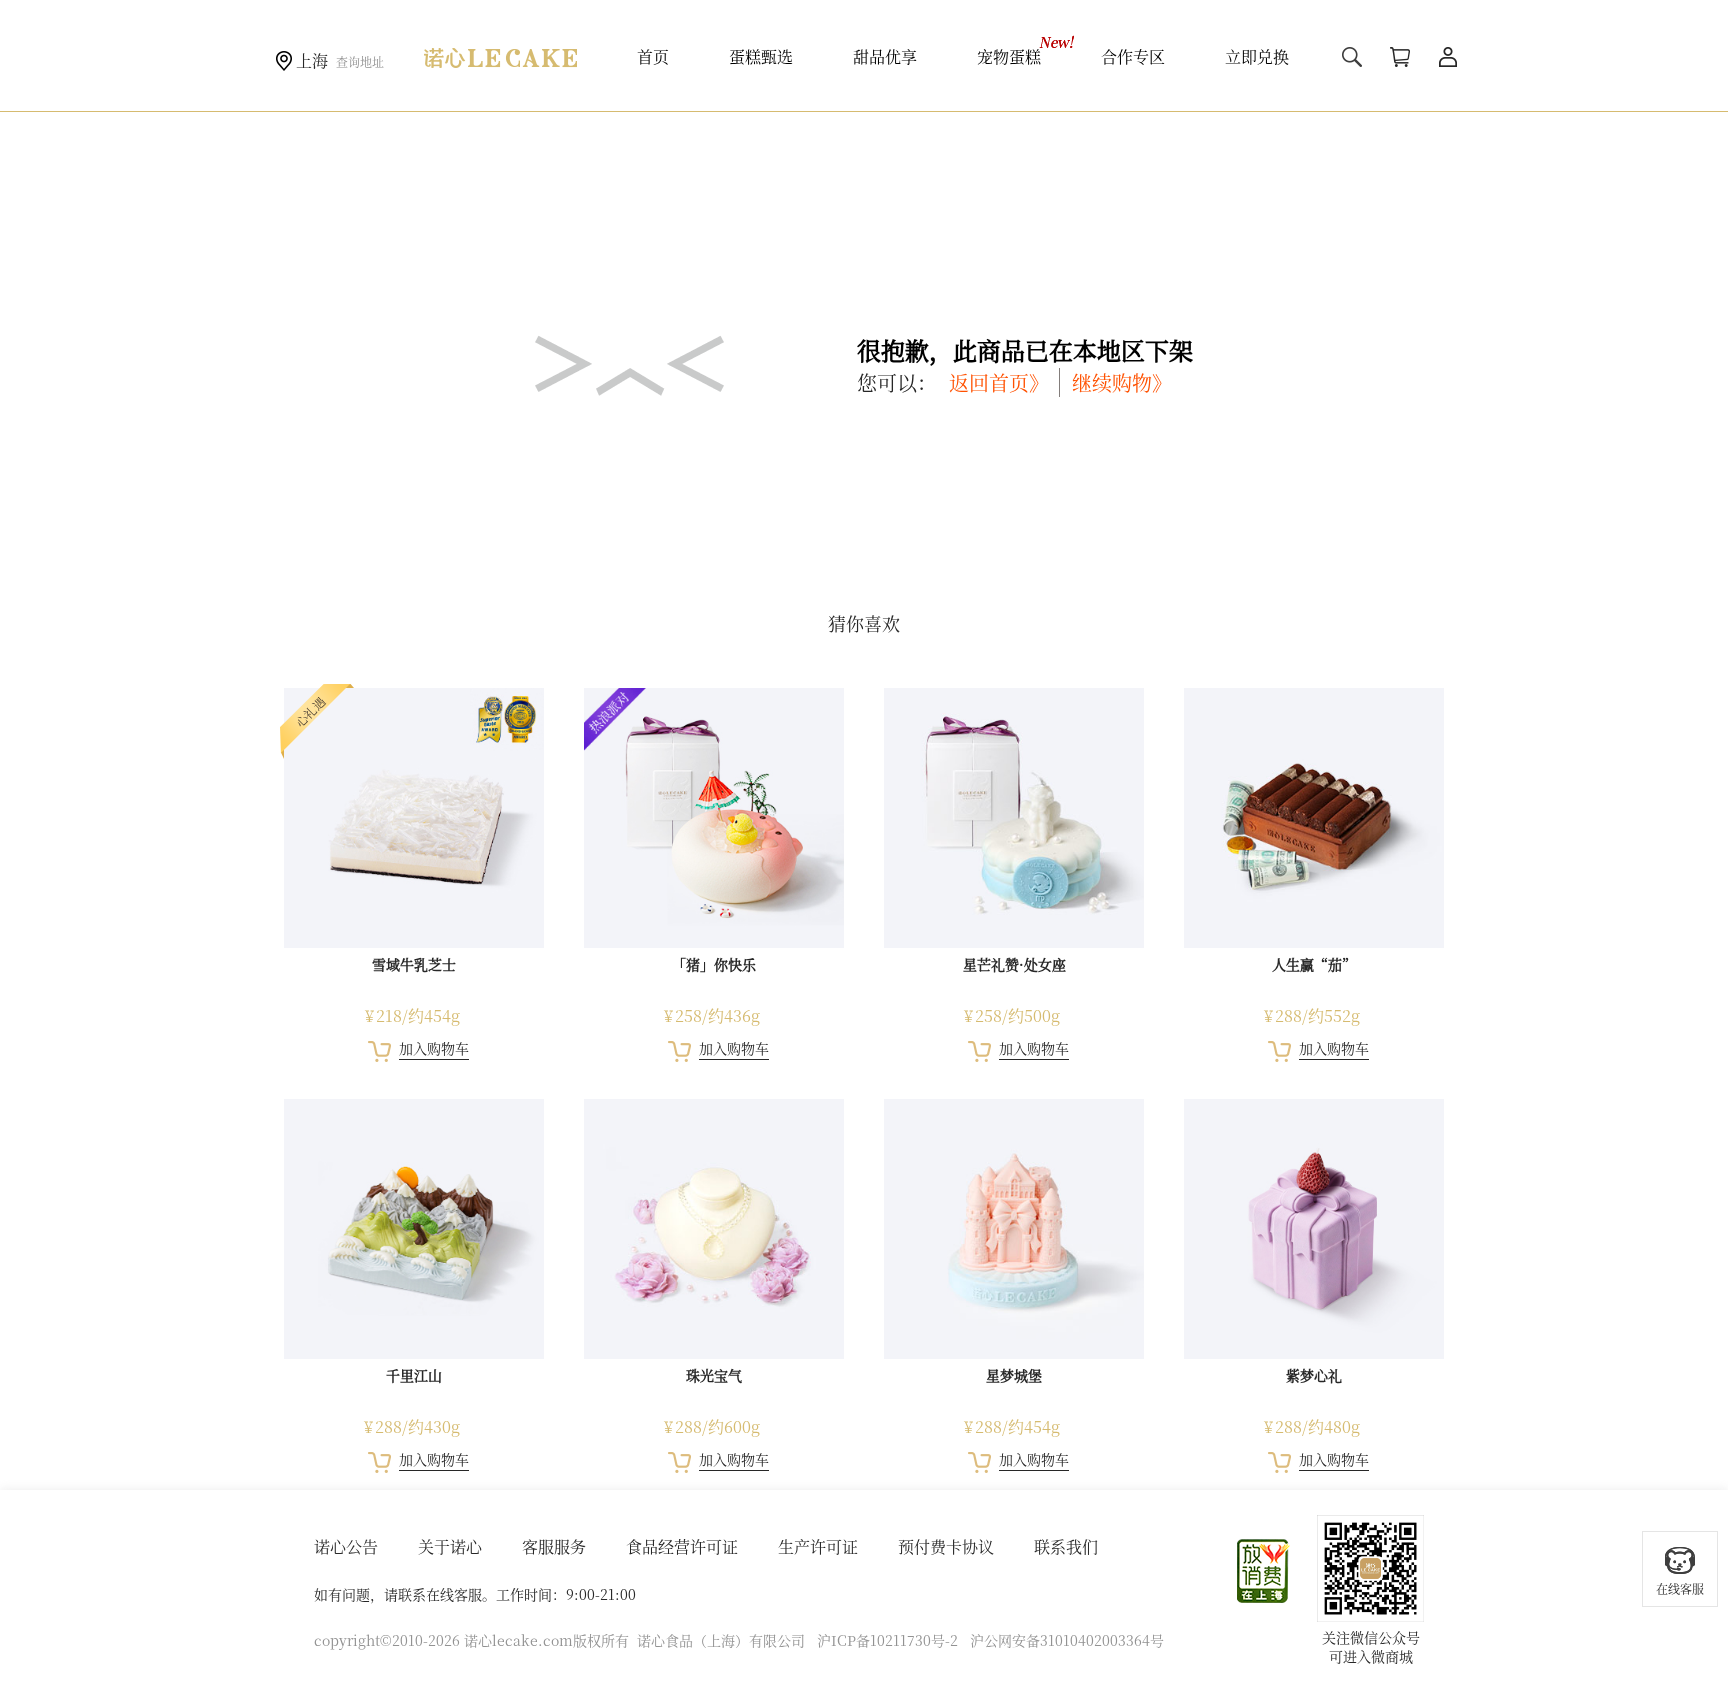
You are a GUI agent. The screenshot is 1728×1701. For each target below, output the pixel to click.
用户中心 (1448, 57)
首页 (653, 56)
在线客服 (1680, 1588)
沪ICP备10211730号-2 (887, 1640)
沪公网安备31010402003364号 (1067, 1640)
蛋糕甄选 (761, 56)
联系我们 (1066, 1546)
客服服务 (554, 1546)
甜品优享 (885, 56)
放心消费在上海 (1264, 1571)
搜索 (1352, 57)
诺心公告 (346, 1546)
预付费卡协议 (946, 1546)
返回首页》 (999, 382)
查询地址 (360, 61)
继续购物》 (1122, 382)
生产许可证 (818, 1546)
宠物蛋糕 (1009, 56)
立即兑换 (1257, 56)
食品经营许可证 (682, 1546)
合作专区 (1133, 56)
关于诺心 (450, 1546)
